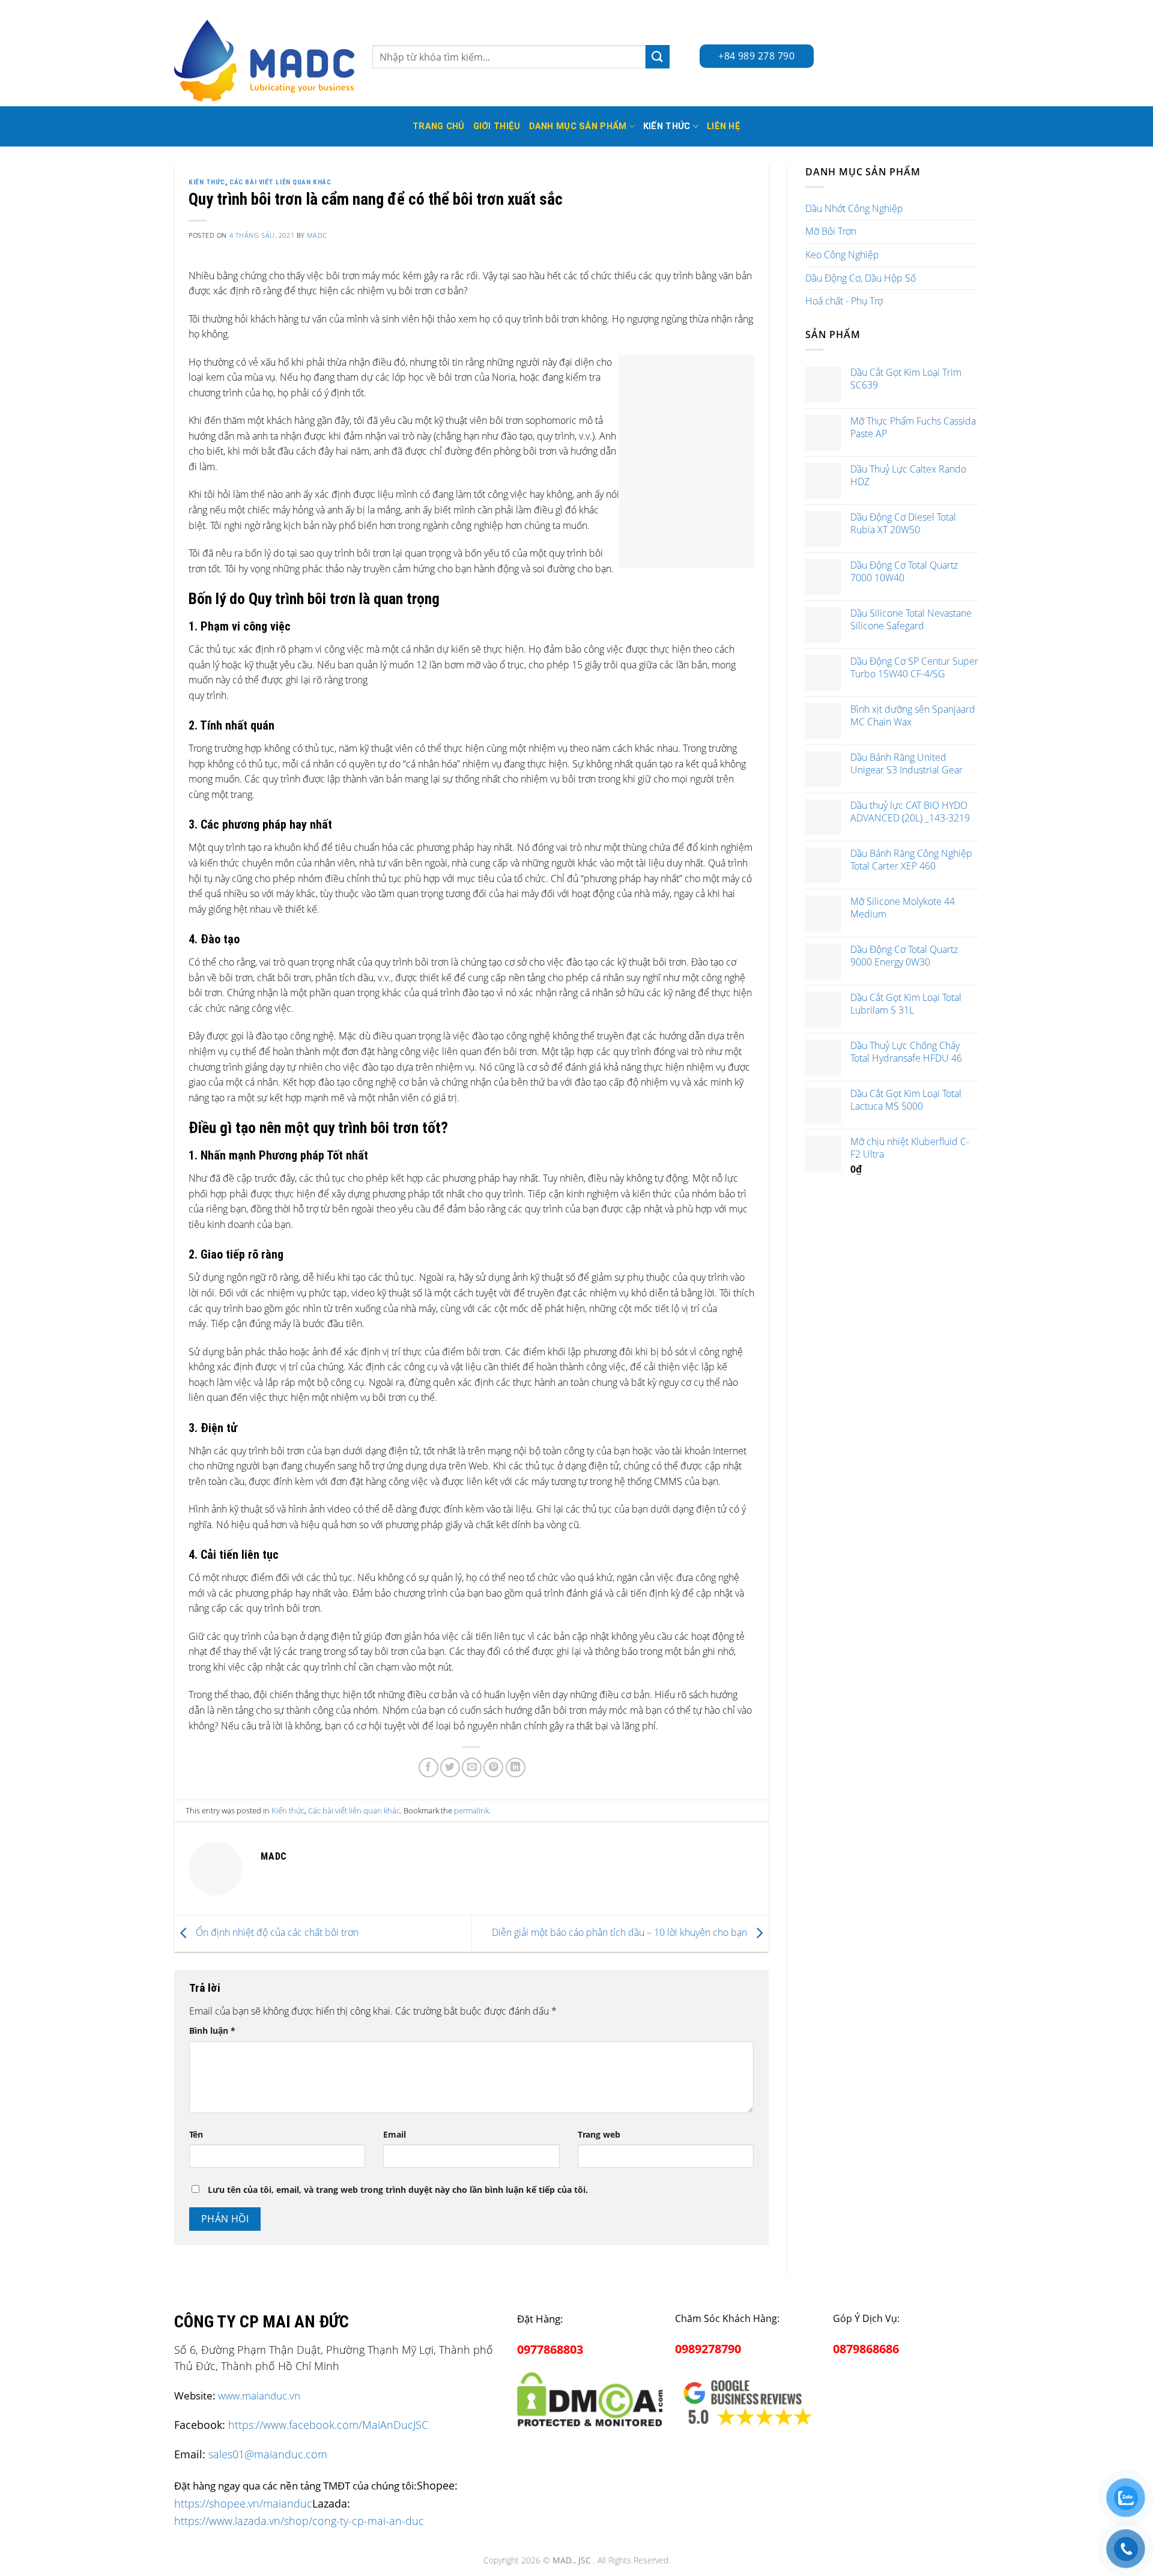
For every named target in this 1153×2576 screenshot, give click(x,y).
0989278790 (708, 2349)
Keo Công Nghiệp (842, 255)
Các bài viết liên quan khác (280, 182)
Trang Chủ (439, 126)
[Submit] (658, 57)
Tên (196, 2134)
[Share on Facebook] (428, 1767)
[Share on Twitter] (450, 1767)
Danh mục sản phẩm (578, 126)
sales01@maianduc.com (268, 2454)
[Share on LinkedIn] (516, 1767)
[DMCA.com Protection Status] (590, 2397)
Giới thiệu (497, 126)
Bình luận (212, 2030)
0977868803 (550, 2349)
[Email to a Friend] (472, 1767)
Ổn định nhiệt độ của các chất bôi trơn (276, 1932)
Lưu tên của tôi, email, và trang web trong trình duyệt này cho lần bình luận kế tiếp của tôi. (398, 2190)
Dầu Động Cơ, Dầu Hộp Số (861, 278)
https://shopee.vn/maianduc (243, 2503)
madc (317, 235)
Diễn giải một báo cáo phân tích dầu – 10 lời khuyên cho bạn (621, 1932)
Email (395, 2134)
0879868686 (866, 2349)
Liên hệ (724, 126)
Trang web (599, 2134)
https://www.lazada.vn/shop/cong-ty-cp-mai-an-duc (299, 2520)
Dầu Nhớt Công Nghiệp (854, 208)
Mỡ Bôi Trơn (831, 231)
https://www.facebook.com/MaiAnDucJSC (328, 2425)
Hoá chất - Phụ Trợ (844, 301)
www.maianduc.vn (259, 2396)
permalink (471, 1810)
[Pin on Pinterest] (493, 1767)
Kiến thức (667, 126)
